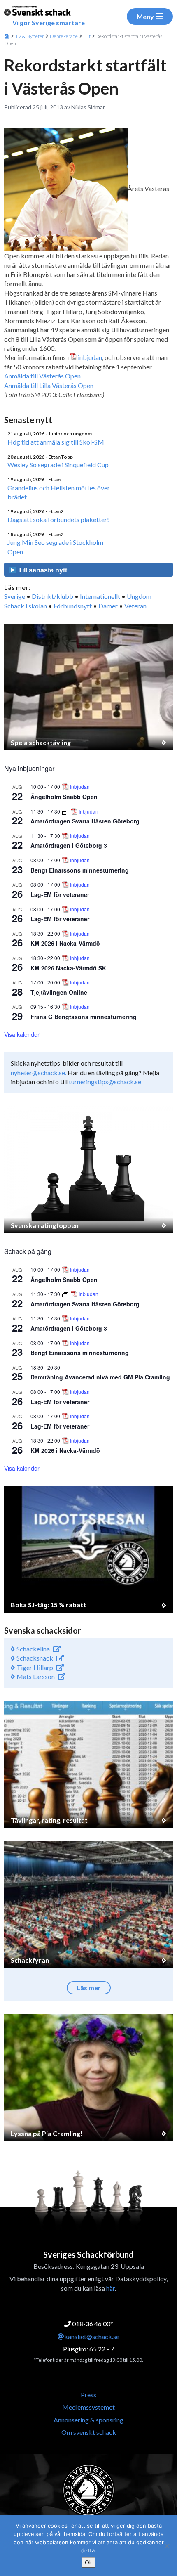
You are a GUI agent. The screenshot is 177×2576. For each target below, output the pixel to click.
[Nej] (167, 2546)
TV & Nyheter (30, 36)
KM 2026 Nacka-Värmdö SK (68, 968)
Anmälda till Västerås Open (42, 376)
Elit (87, 36)
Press (88, 2395)
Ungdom (139, 596)
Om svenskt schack (89, 2432)
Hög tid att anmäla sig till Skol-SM (56, 442)
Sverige (15, 596)
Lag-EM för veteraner (60, 894)
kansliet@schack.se (92, 2336)
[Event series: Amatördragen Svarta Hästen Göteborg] (66, 811)
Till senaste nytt (42, 570)
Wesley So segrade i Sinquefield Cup (58, 465)
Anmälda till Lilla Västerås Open (49, 385)
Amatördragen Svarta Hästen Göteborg (85, 821)
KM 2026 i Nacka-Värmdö (65, 943)
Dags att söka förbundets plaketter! (58, 519)
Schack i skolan (26, 606)
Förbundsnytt (73, 606)
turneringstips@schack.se (105, 1082)
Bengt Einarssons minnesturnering (80, 870)
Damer (108, 606)
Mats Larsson (35, 1676)
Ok (88, 2562)
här (111, 2288)
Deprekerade (64, 36)
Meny (145, 16)
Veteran (135, 606)
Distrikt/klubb (52, 596)
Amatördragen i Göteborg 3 (69, 845)
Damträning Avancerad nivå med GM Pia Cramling (100, 1377)
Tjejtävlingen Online (59, 992)
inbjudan (90, 357)
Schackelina (33, 1649)
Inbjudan (80, 787)
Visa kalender (22, 1034)
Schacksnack (34, 1658)
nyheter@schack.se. (38, 1073)
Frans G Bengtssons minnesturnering (84, 1017)
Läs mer (89, 1988)
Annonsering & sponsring (88, 2420)
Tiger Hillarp (34, 1667)
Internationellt (100, 596)
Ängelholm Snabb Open (64, 797)
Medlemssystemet (88, 2407)
